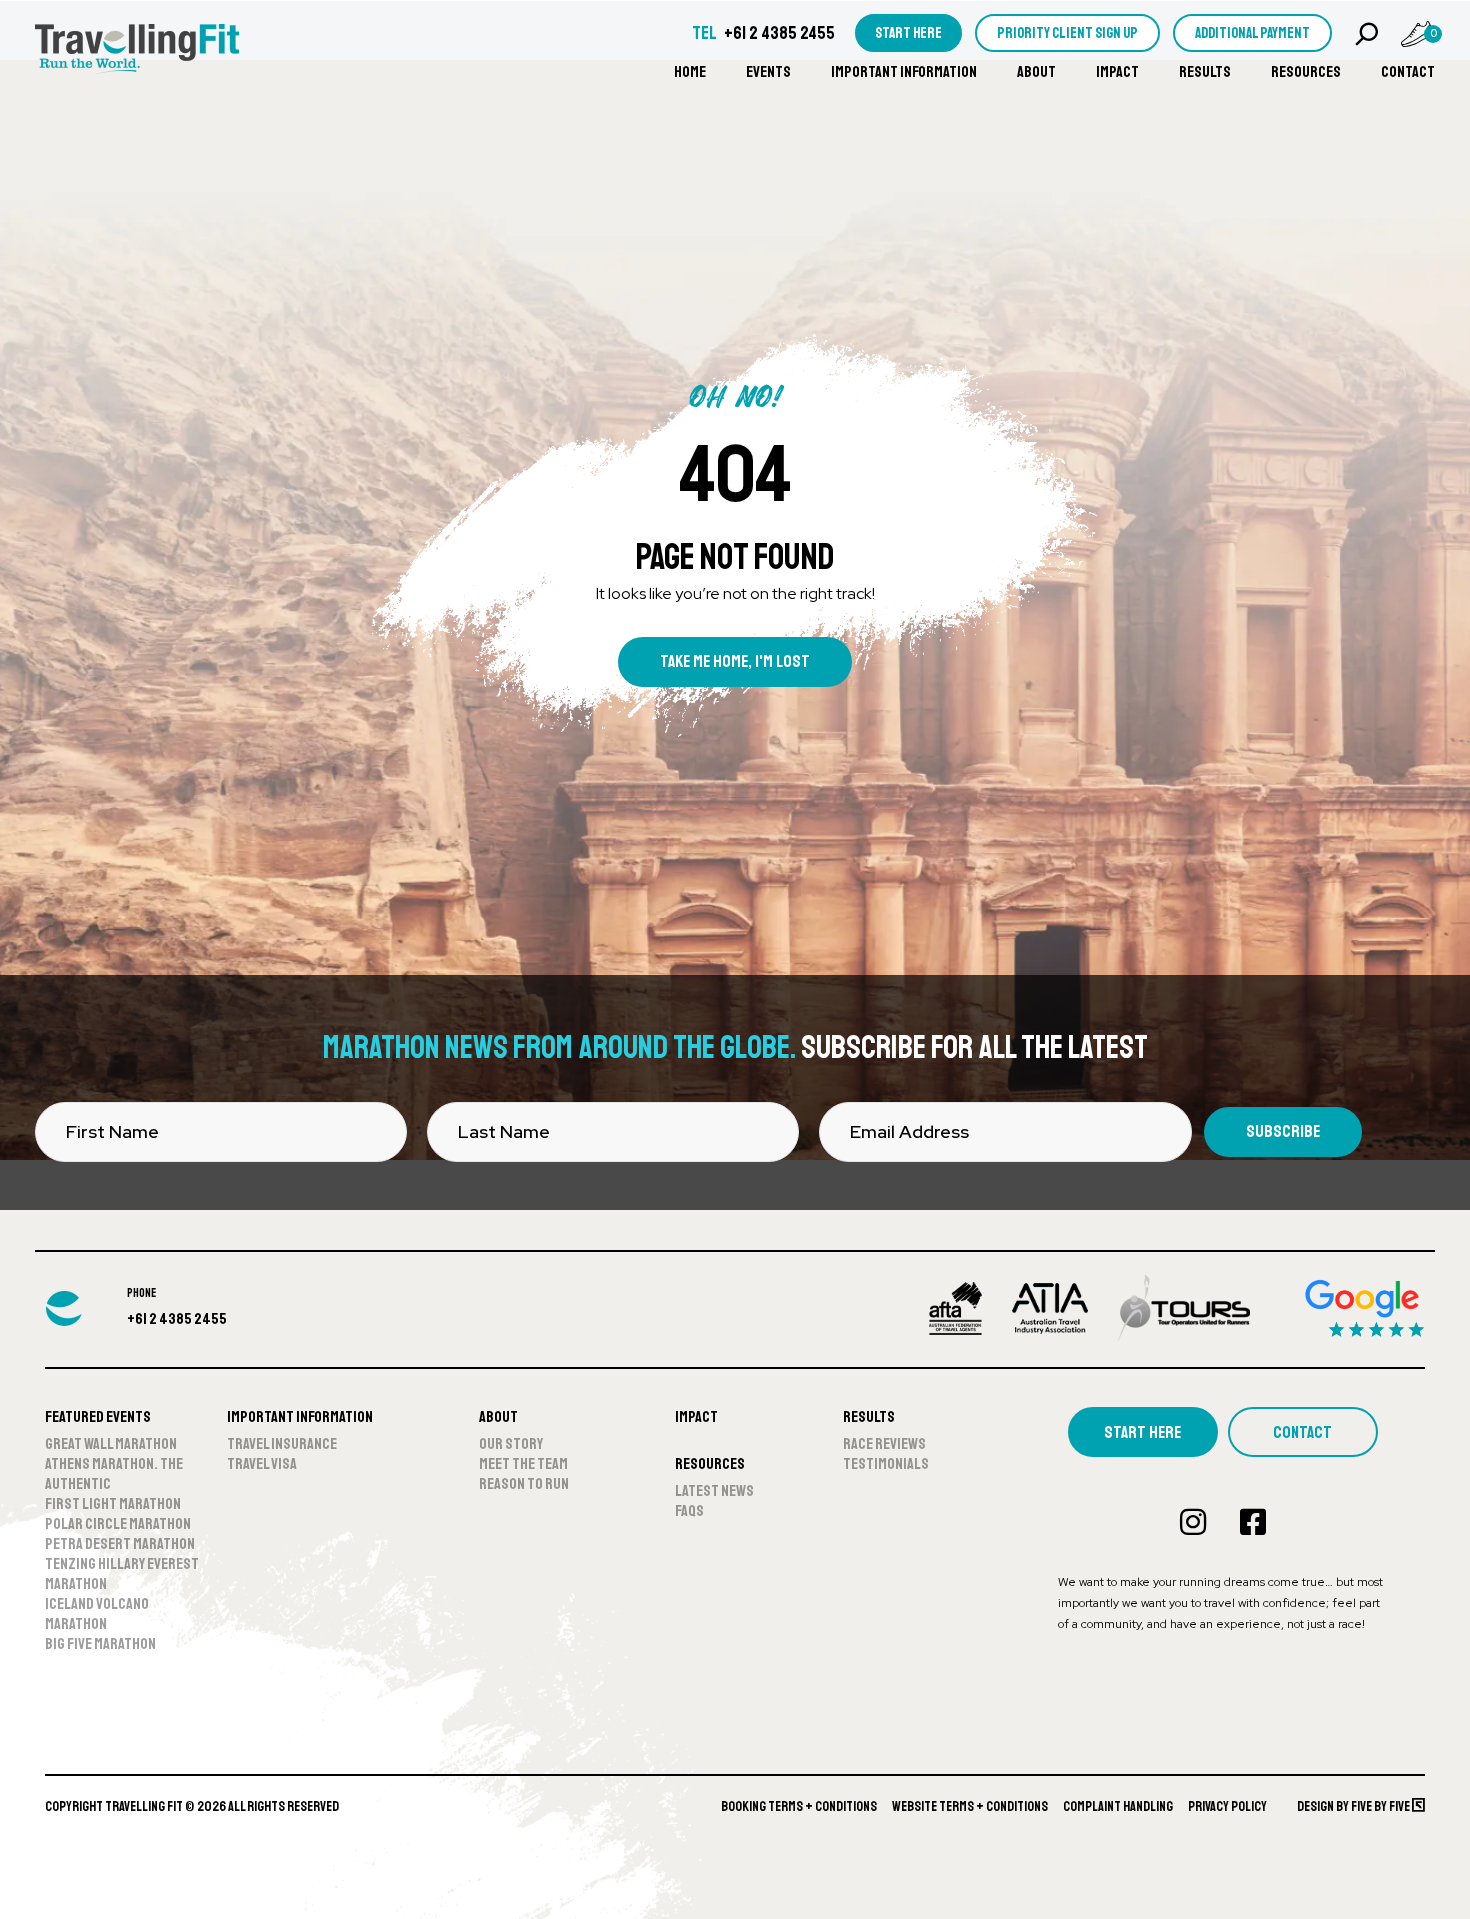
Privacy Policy (1227, 1806)
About (1036, 72)
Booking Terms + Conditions (799, 1806)
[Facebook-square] (1253, 1522)
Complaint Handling (1118, 1806)
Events (768, 72)
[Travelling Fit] (137, 50)
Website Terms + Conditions (970, 1806)
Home (690, 72)
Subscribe (1283, 1131)
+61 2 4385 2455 (779, 33)
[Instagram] (1193, 1522)
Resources (1306, 72)
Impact (1117, 72)
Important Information (904, 72)
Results (1205, 72)
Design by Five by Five (1354, 1806)
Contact (1408, 72)
